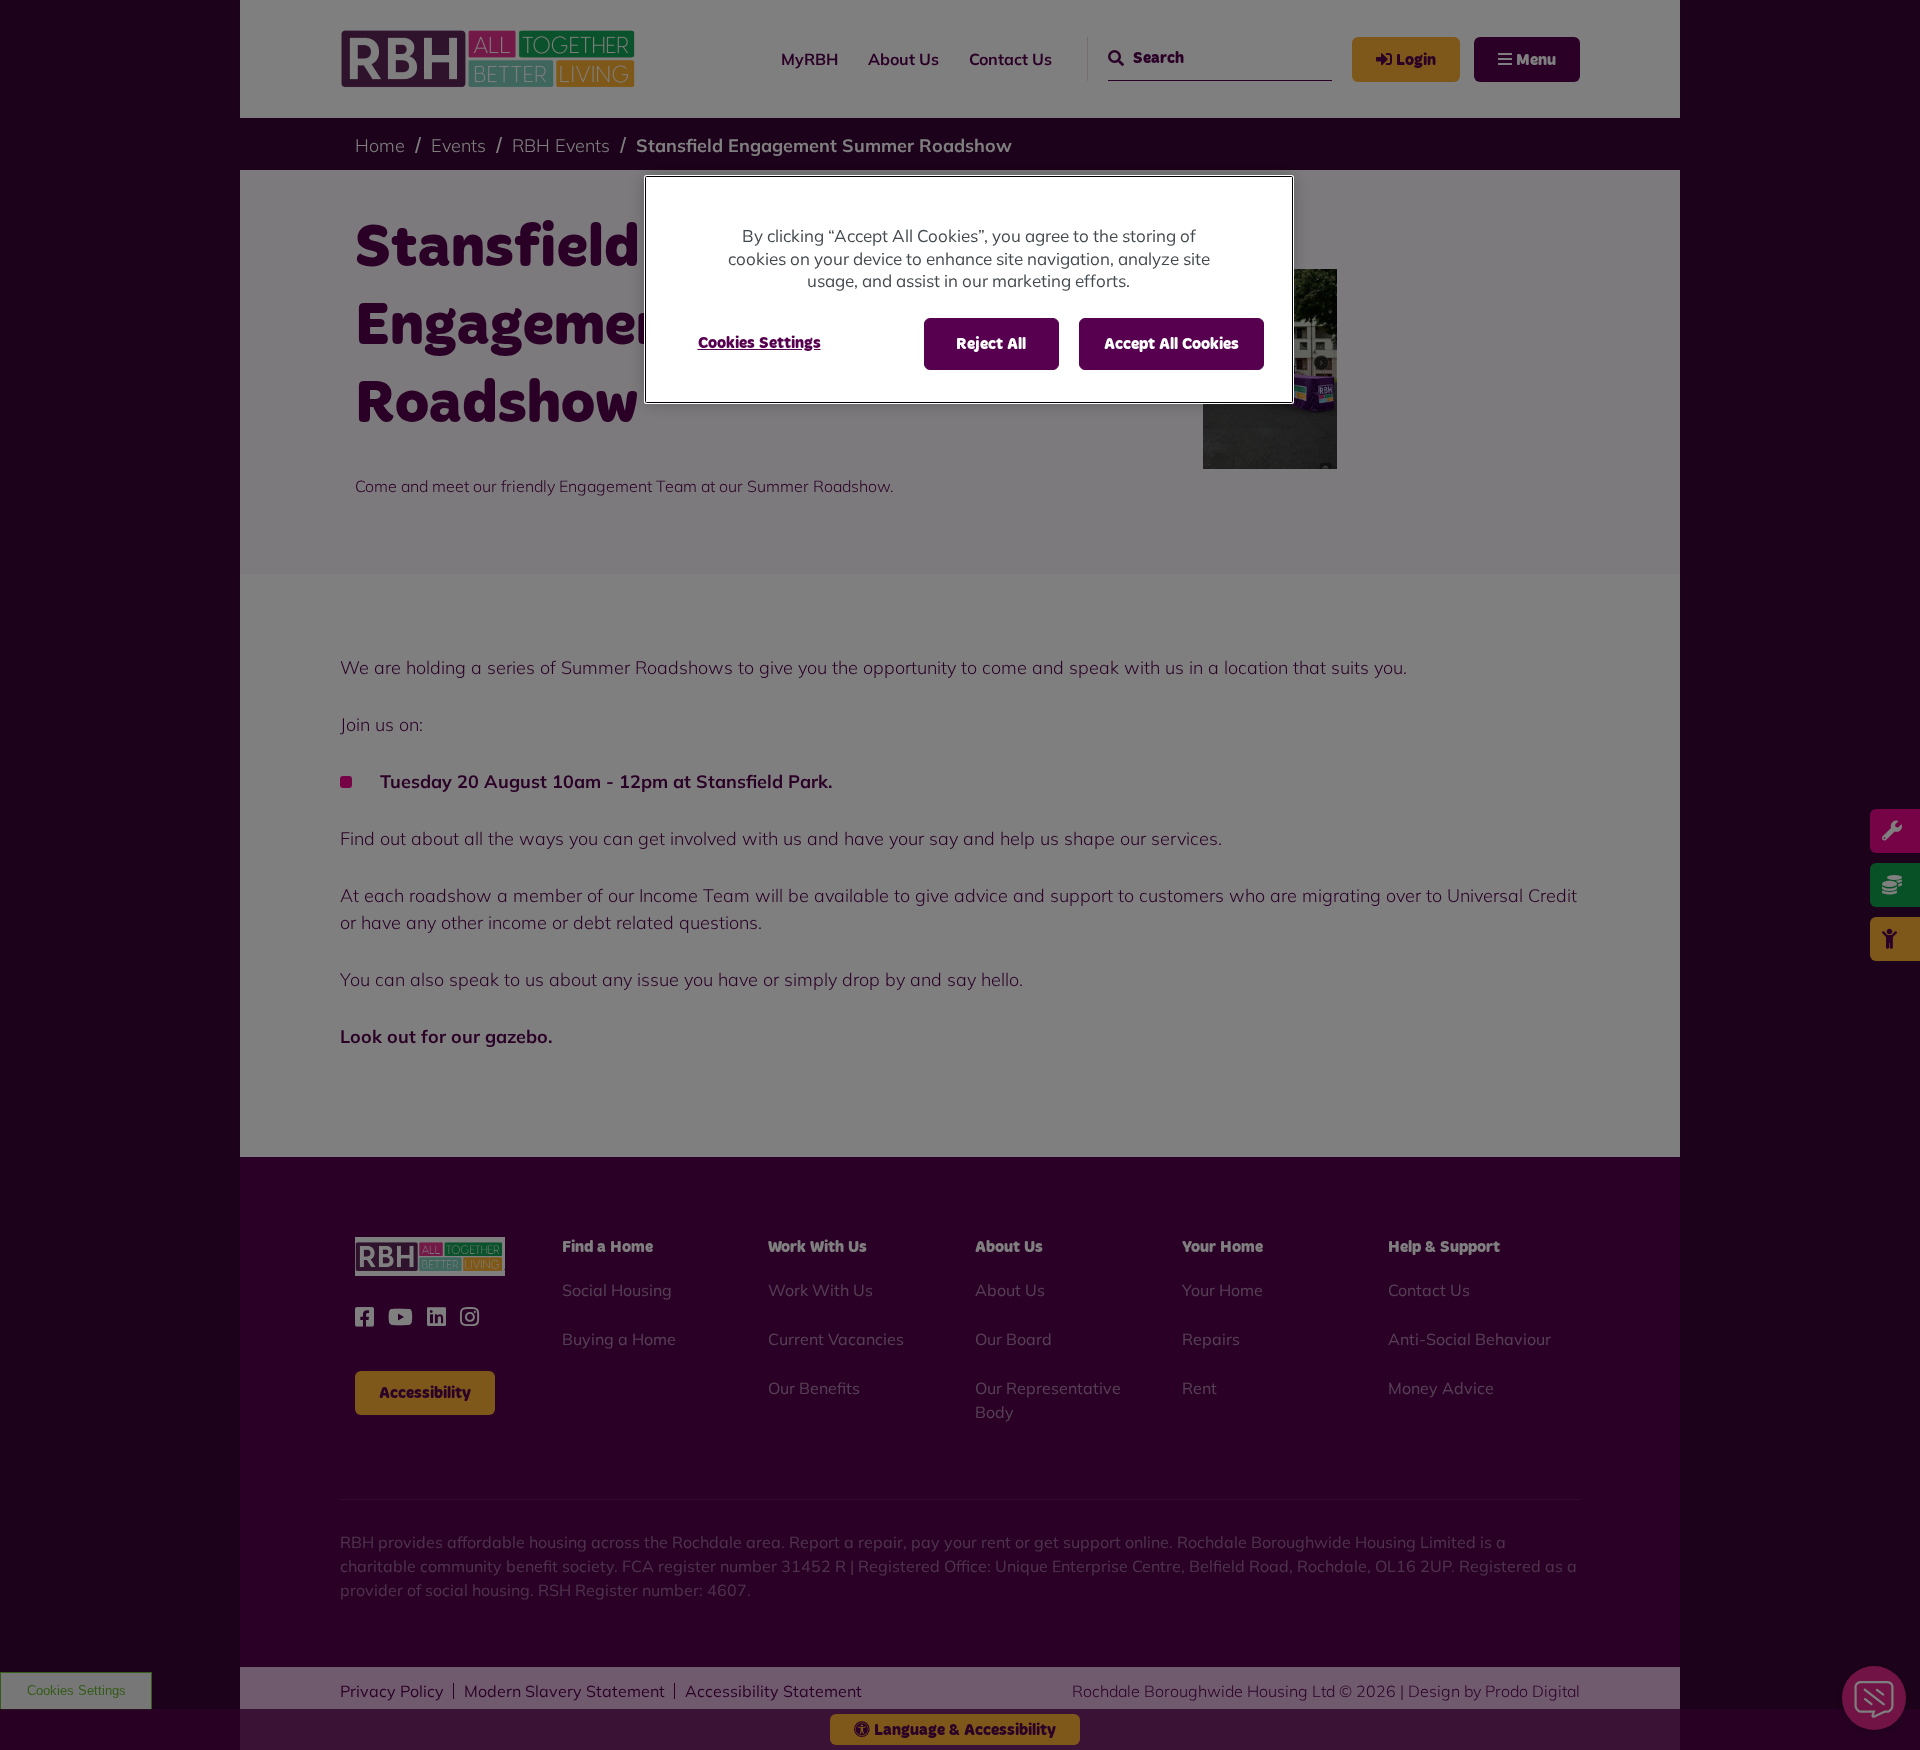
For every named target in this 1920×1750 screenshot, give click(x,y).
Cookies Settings (759, 343)
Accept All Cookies (1171, 344)
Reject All (991, 344)
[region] (969, 289)
